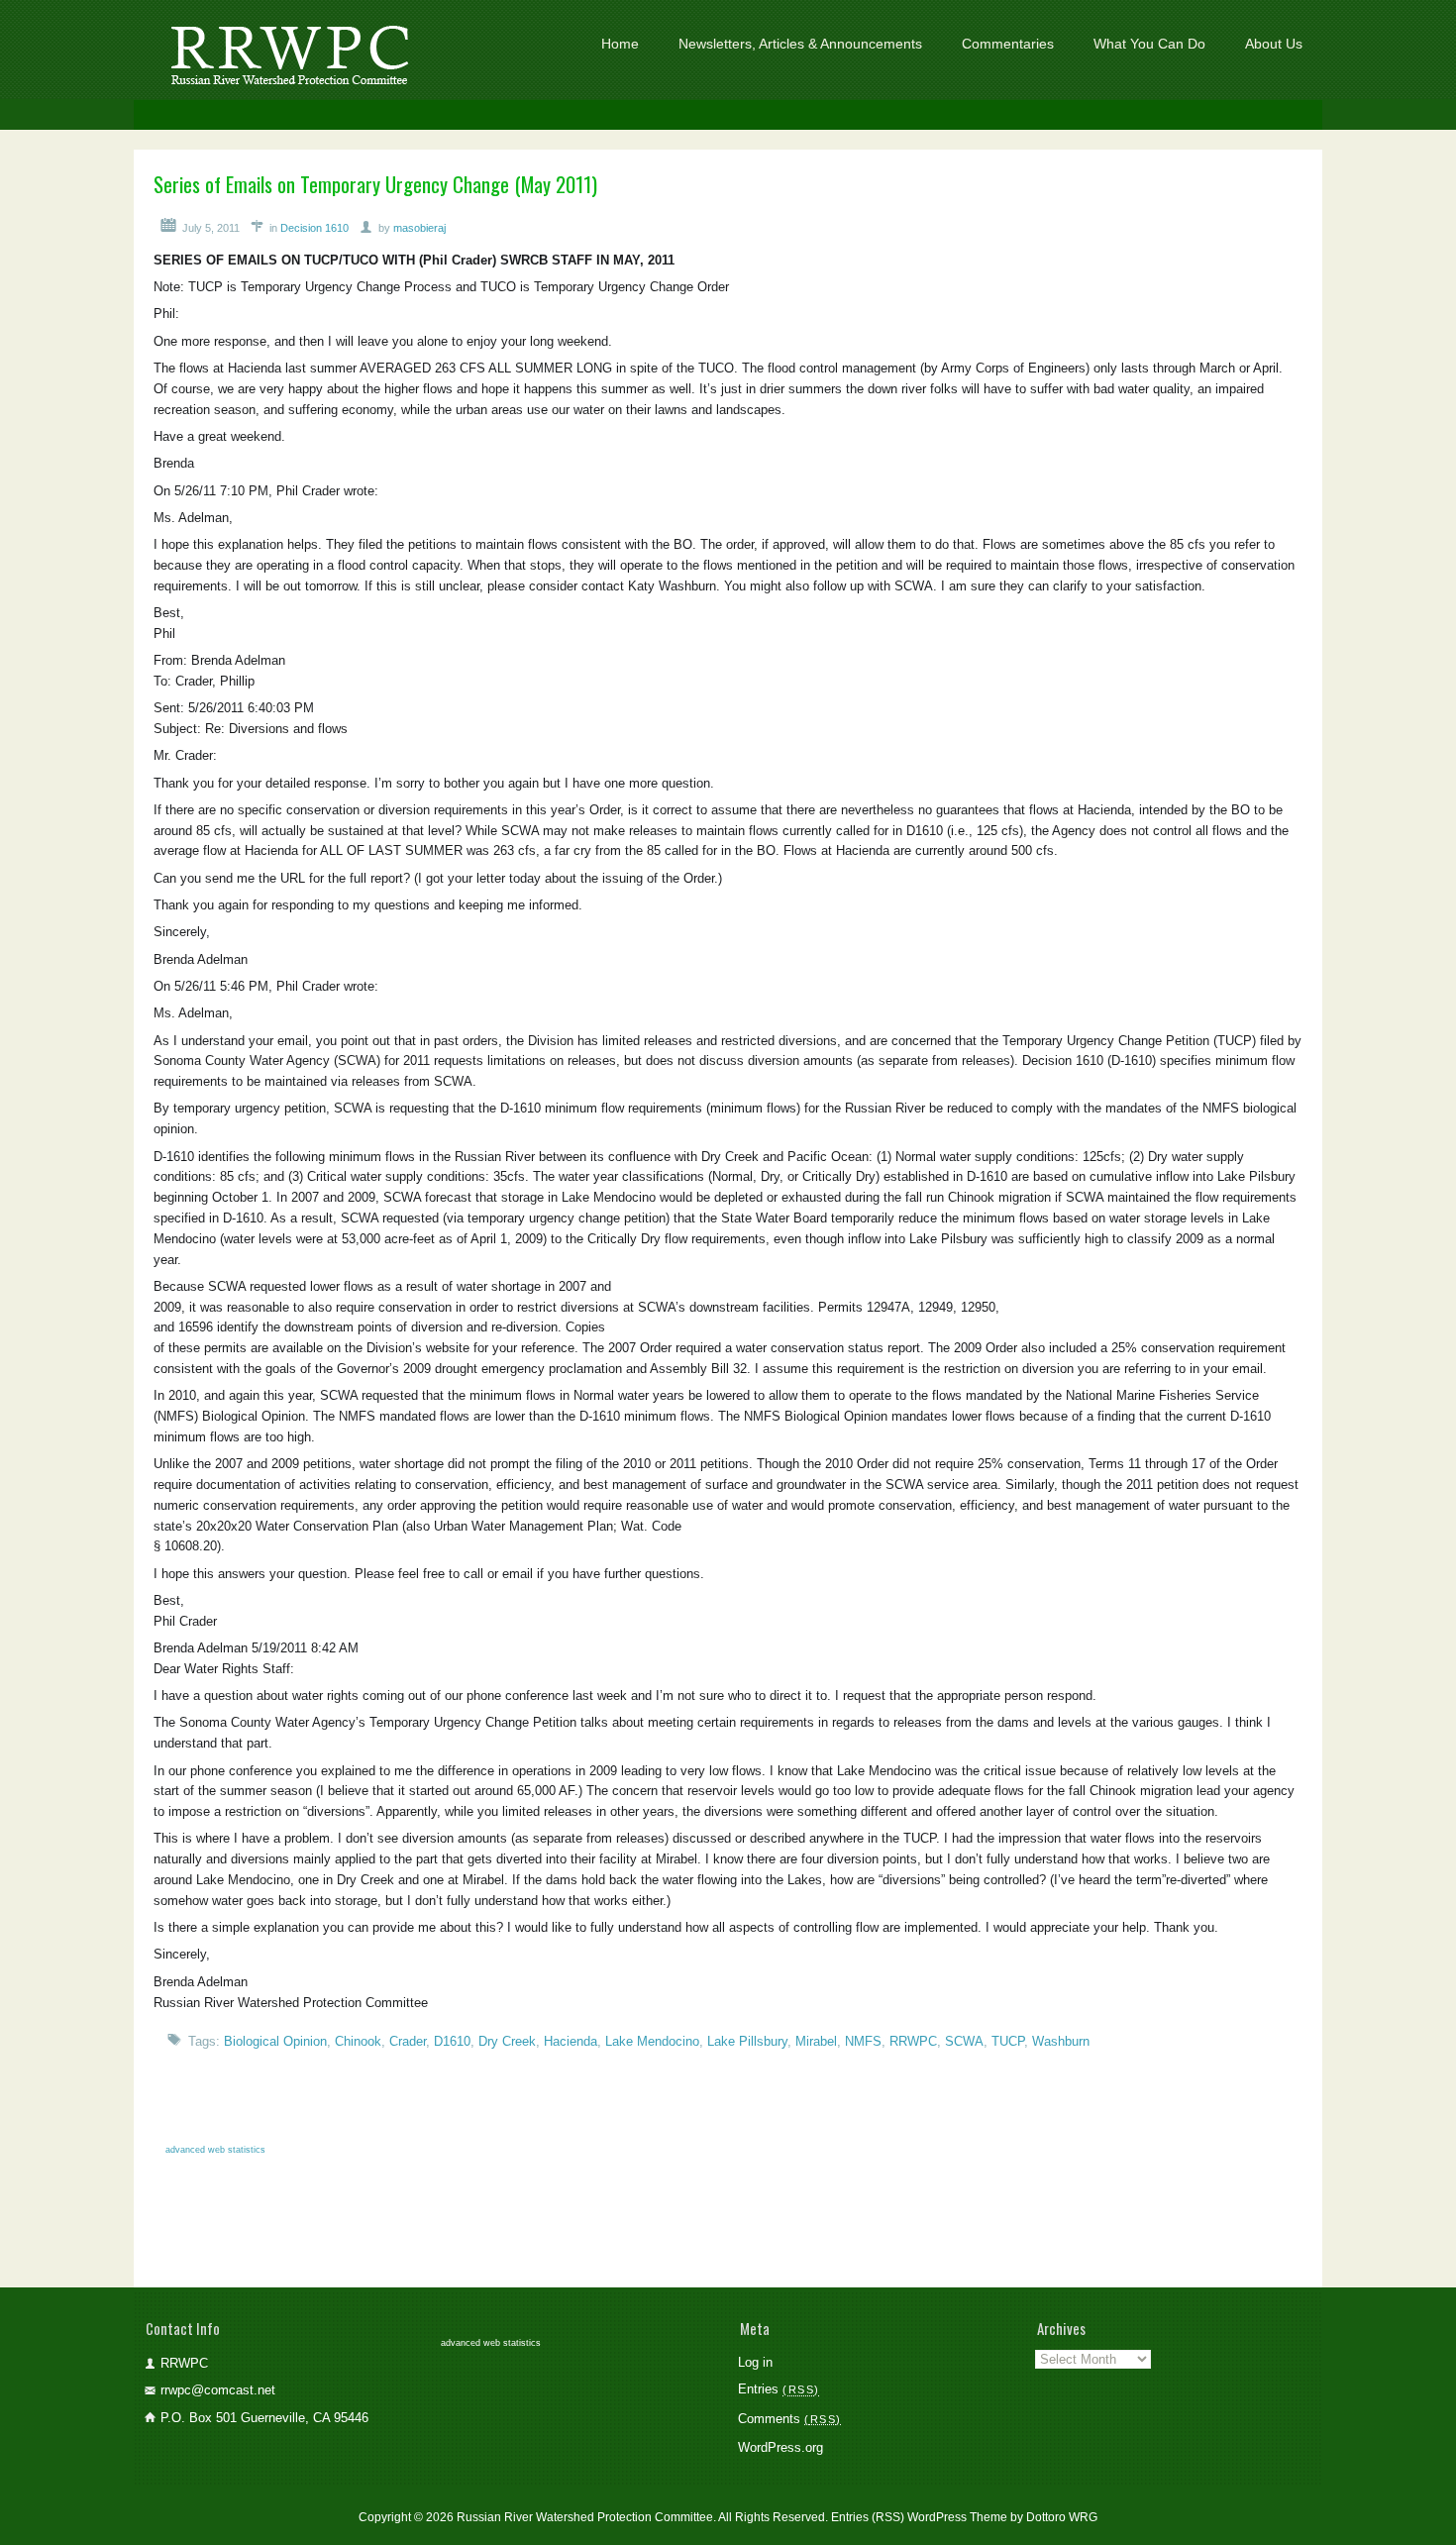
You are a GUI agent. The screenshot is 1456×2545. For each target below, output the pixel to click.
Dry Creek (507, 2041)
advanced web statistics (215, 2150)
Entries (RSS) (868, 2517)
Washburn (1061, 2041)
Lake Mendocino (652, 2041)
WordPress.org (780, 2447)
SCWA (964, 2041)
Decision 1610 (314, 228)
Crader (408, 2041)
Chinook (358, 2041)
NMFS (863, 2041)
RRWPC (913, 2041)
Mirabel (816, 2041)
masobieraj (419, 228)
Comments (787, 2419)
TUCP (1008, 2041)
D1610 (452, 2041)
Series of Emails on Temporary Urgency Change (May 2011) (375, 184)
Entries (776, 2389)
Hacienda (571, 2041)
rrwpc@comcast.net (218, 2390)
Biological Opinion (275, 2041)
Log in (755, 2362)
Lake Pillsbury (747, 2041)
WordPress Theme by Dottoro (987, 2517)
